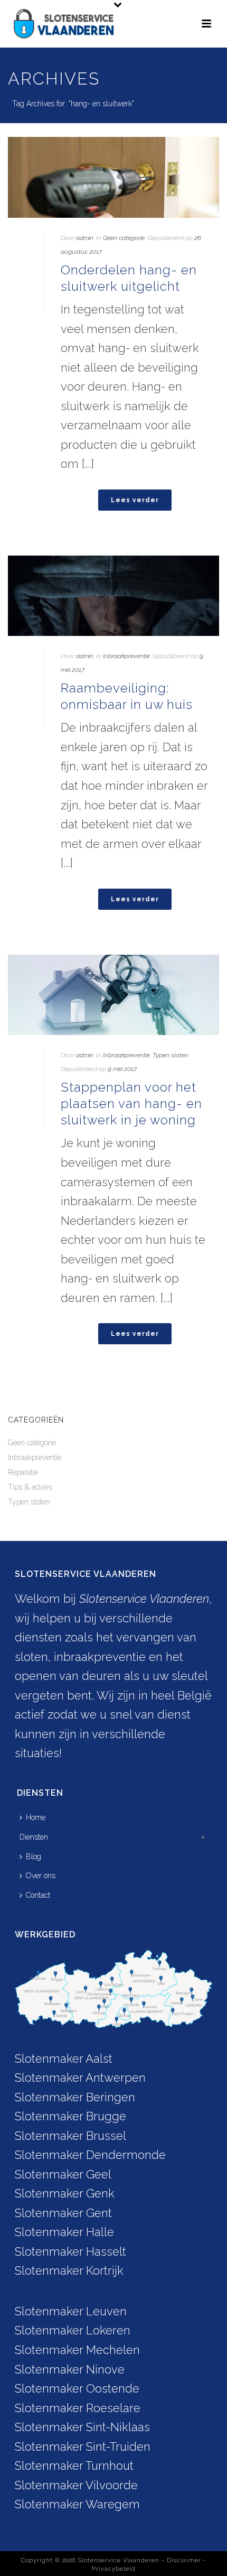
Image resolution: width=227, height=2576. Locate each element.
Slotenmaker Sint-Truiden (83, 2446)
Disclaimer (184, 2560)
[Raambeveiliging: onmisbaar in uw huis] (113, 596)
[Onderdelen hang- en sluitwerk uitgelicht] (113, 177)
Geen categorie (124, 238)
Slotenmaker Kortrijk (69, 2270)
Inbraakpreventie (126, 656)
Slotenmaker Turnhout (74, 2466)
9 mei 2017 (122, 1069)
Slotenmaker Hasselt (70, 2251)
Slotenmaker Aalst (64, 2058)
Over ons (41, 1876)
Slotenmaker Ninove (70, 2369)
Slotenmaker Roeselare (78, 2408)
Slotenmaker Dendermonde (90, 2155)
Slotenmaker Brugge (70, 2116)
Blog (34, 1857)
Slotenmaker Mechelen (77, 2350)
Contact (38, 1895)
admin (85, 238)
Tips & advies (30, 1487)
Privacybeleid (114, 2569)
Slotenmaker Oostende (77, 2388)
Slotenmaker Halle (64, 2232)
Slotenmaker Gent (63, 2213)
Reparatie (23, 1472)
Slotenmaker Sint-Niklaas (82, 2427)
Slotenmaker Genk (65, 2193)
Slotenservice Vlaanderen (119, 2560)
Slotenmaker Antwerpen (80, 2078)
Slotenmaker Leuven (71, 2311)
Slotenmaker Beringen (75, 2097)
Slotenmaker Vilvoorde (76, 2485)
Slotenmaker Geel (63, 2174)
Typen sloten (171, 1055)
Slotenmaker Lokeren (73, 2330)
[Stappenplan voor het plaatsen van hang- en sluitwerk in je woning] (113, 995)
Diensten (34, 1837)
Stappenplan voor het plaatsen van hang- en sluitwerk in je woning (131, 1104)
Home (36, 1817)
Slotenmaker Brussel (70, 2136)
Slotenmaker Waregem (77, 2504)
